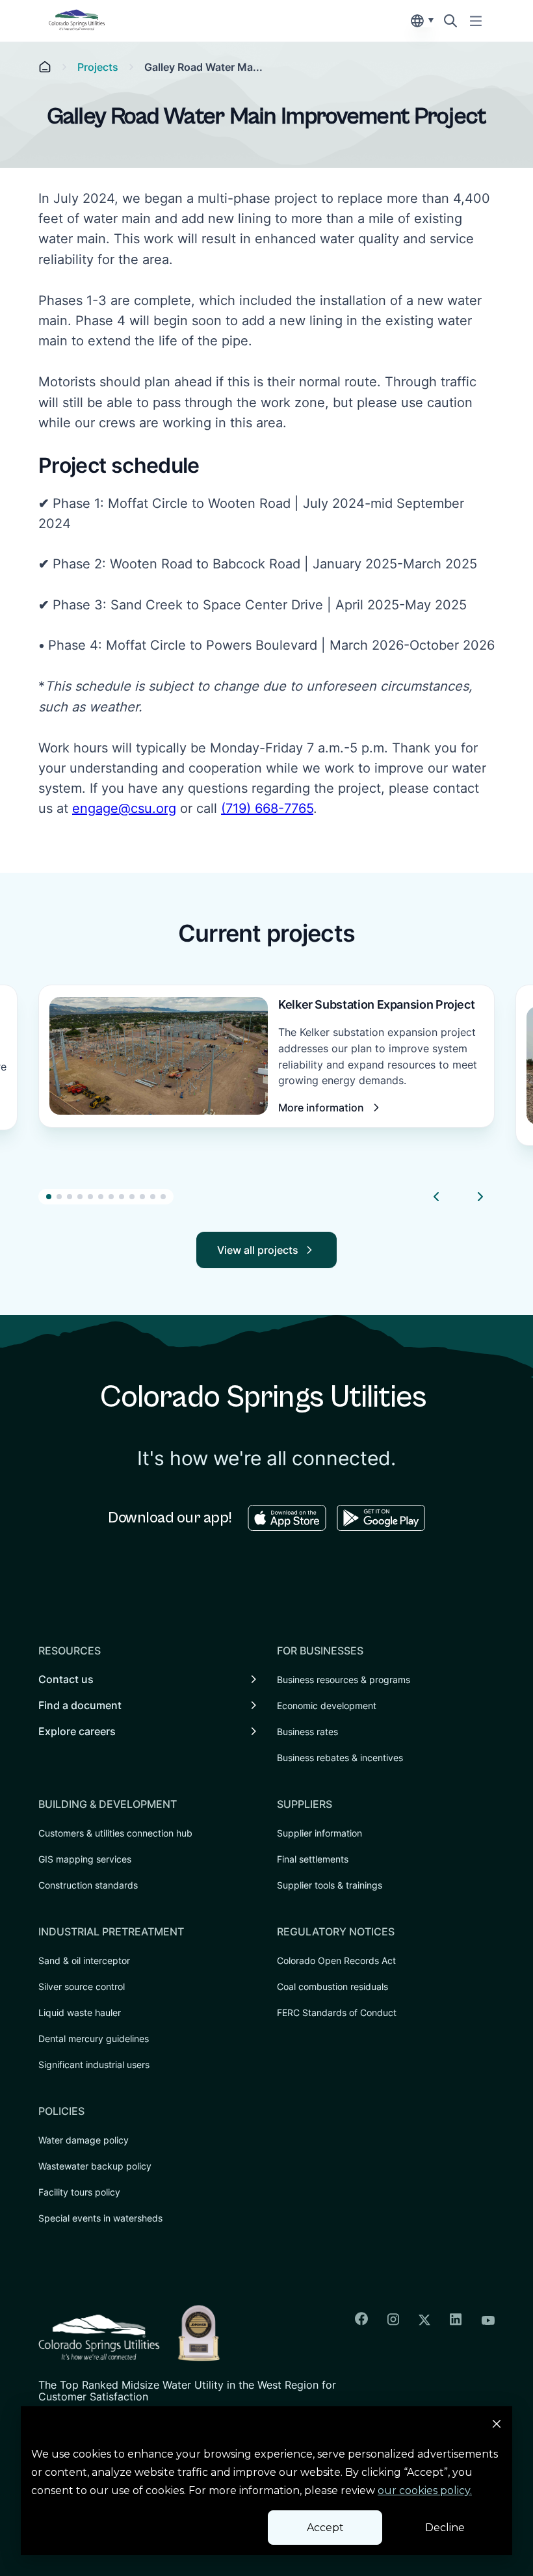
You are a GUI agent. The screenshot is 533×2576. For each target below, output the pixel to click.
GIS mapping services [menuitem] (85, 1859)
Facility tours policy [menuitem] (79, 2192)
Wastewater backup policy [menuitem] (95, 2166)
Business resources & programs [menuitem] (344, 1680)
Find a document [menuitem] (80, 1705)
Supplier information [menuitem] (319, 1833)
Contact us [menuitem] (66, 1679)
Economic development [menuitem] (327, 1706)
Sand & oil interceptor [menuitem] (84, 1960)
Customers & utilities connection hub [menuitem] (115, 1833)
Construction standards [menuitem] (88, 1885)
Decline (445, 2528)
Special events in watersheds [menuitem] (100, 2218)
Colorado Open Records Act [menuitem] (336, 1960)
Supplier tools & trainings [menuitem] (330, 1885)
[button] (49, 1197)
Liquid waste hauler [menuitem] (80, 2012)
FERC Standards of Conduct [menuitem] (337, 2012)
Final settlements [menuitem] (313, 1859)
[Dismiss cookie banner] (497, 2426)
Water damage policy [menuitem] (84, 2140)
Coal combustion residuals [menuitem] (332, 1986)
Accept (325, 2528)
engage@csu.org (124, 808)
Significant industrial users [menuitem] (94, 2065)
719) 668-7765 (269, 808)
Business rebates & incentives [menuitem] (340, 1758)
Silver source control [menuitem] (82, 1986)
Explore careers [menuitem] (77, 1731)
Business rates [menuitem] (307, 1732)
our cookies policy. (425, 2490)
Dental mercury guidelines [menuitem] (94, 2038)
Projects (98, 67)
